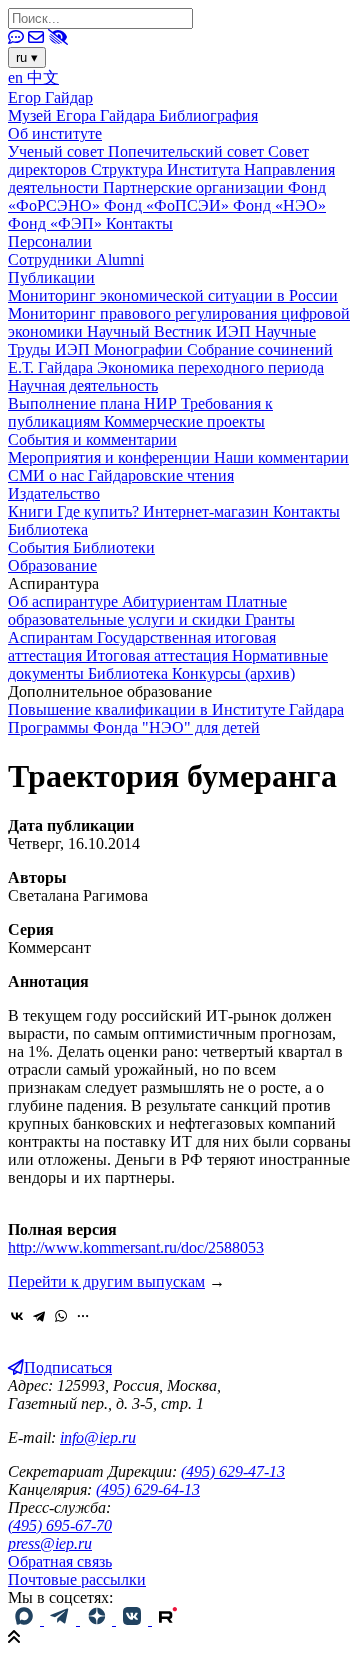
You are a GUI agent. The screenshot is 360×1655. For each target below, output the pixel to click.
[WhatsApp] (61, 1316)
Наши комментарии (281, 457)
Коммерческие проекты (184, 421)
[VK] (134, 1619)
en (17, 77)
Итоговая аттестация (159, 655)
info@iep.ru (98, 1437)
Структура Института (167, 169)
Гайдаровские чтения (161, 475)
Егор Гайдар (50, 97)
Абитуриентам (174, 601)
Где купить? (100, 511)
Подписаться (68, 1367)
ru (27, 57)
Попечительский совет (188, 151)
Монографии (140, 349)
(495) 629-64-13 (148, 1489)
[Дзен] (98, 1619)
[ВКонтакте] (17, 1316)
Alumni (120, 259)
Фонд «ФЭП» (57, 223)
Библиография (208, 115)
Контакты (139, 223)
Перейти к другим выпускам (106, 1281)
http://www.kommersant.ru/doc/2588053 (136, 1247)
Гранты (270, 619)
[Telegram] (39, 1316)
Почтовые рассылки (77, 1579)
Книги (32, 511)
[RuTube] (168, 1619)
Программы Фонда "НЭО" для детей (134, 727)
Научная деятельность (83, 385)
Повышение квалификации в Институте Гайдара (176, 709)
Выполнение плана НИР (94, 403)
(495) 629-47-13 (233, 1471)
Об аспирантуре (65, 601)
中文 (43, 77)
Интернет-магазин (208, 511)
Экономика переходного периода (210, 367)
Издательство (54, 493)
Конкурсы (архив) (233, 673)
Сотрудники (52, 259)
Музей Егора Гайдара (83, 115)
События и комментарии (92, 439)
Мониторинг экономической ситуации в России (173, 295)
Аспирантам (52, 637)
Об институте (55, 133)
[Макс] (26, 1619)
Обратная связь (60, 1561)
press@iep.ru (50, 1543)
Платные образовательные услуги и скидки (147, 610)
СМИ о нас (48, 475)
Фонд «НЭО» (279, 205)
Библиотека (48, 529)
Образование (52, 565)
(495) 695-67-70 (60, 1525)
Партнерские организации (195, 187)
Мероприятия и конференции (111, 457)
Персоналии (50, 241)
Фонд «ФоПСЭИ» (168, 205)
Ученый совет (58, 151)
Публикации (51, 277)
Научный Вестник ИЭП (171, 331)
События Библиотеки (81, 547)
